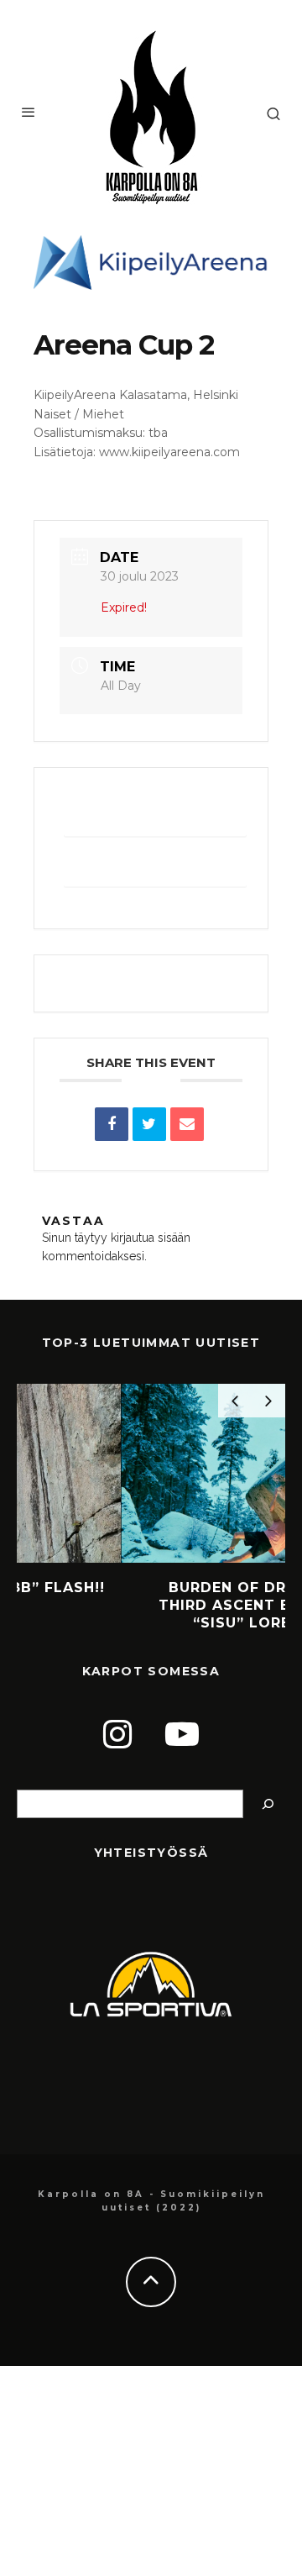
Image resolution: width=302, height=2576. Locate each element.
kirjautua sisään (151, 1238)
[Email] (187, 1124)
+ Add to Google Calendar (156, 816)
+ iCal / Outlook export (155, 867)
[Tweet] (149, 1124)
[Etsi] (268, 1804)
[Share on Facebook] (112, 1124)
